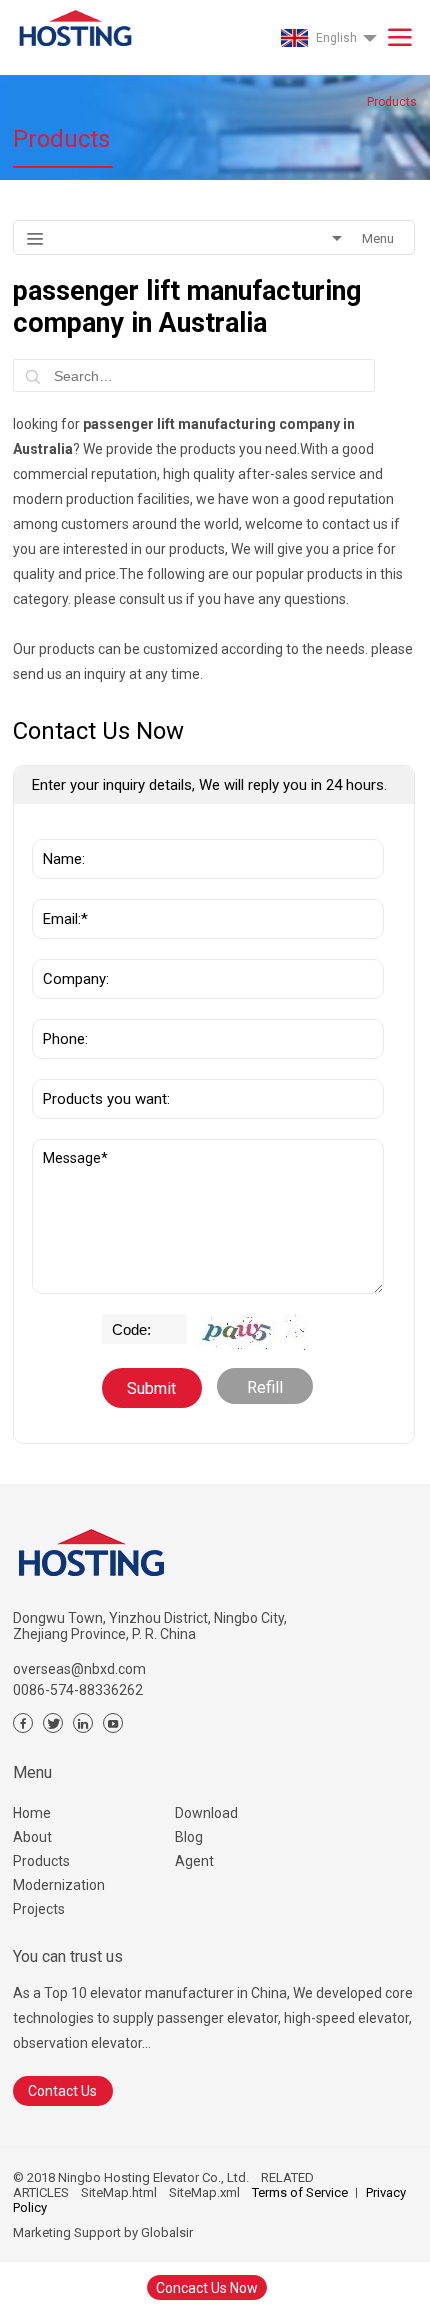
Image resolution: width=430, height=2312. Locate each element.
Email (56, 889)
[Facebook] (23, 1723)
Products (41, 1861)
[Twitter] (53, 1723)
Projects (39, 1909)
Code (123, 1324)
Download (206, 1813)
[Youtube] (113, 1723)
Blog (189, 1837)
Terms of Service (300, 2192)
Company (69, 949)
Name (58, 829)
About (32, 1837)
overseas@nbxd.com (79, 1669)
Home (32, 1813)
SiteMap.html (119, 2192)
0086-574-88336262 (78, 1690)
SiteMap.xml (204, 2192)
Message (68, 1149)
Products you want (98, 1069)
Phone (59, 1009)
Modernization (59, 1885)
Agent (194, 1861)
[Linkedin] (83, 1723)
